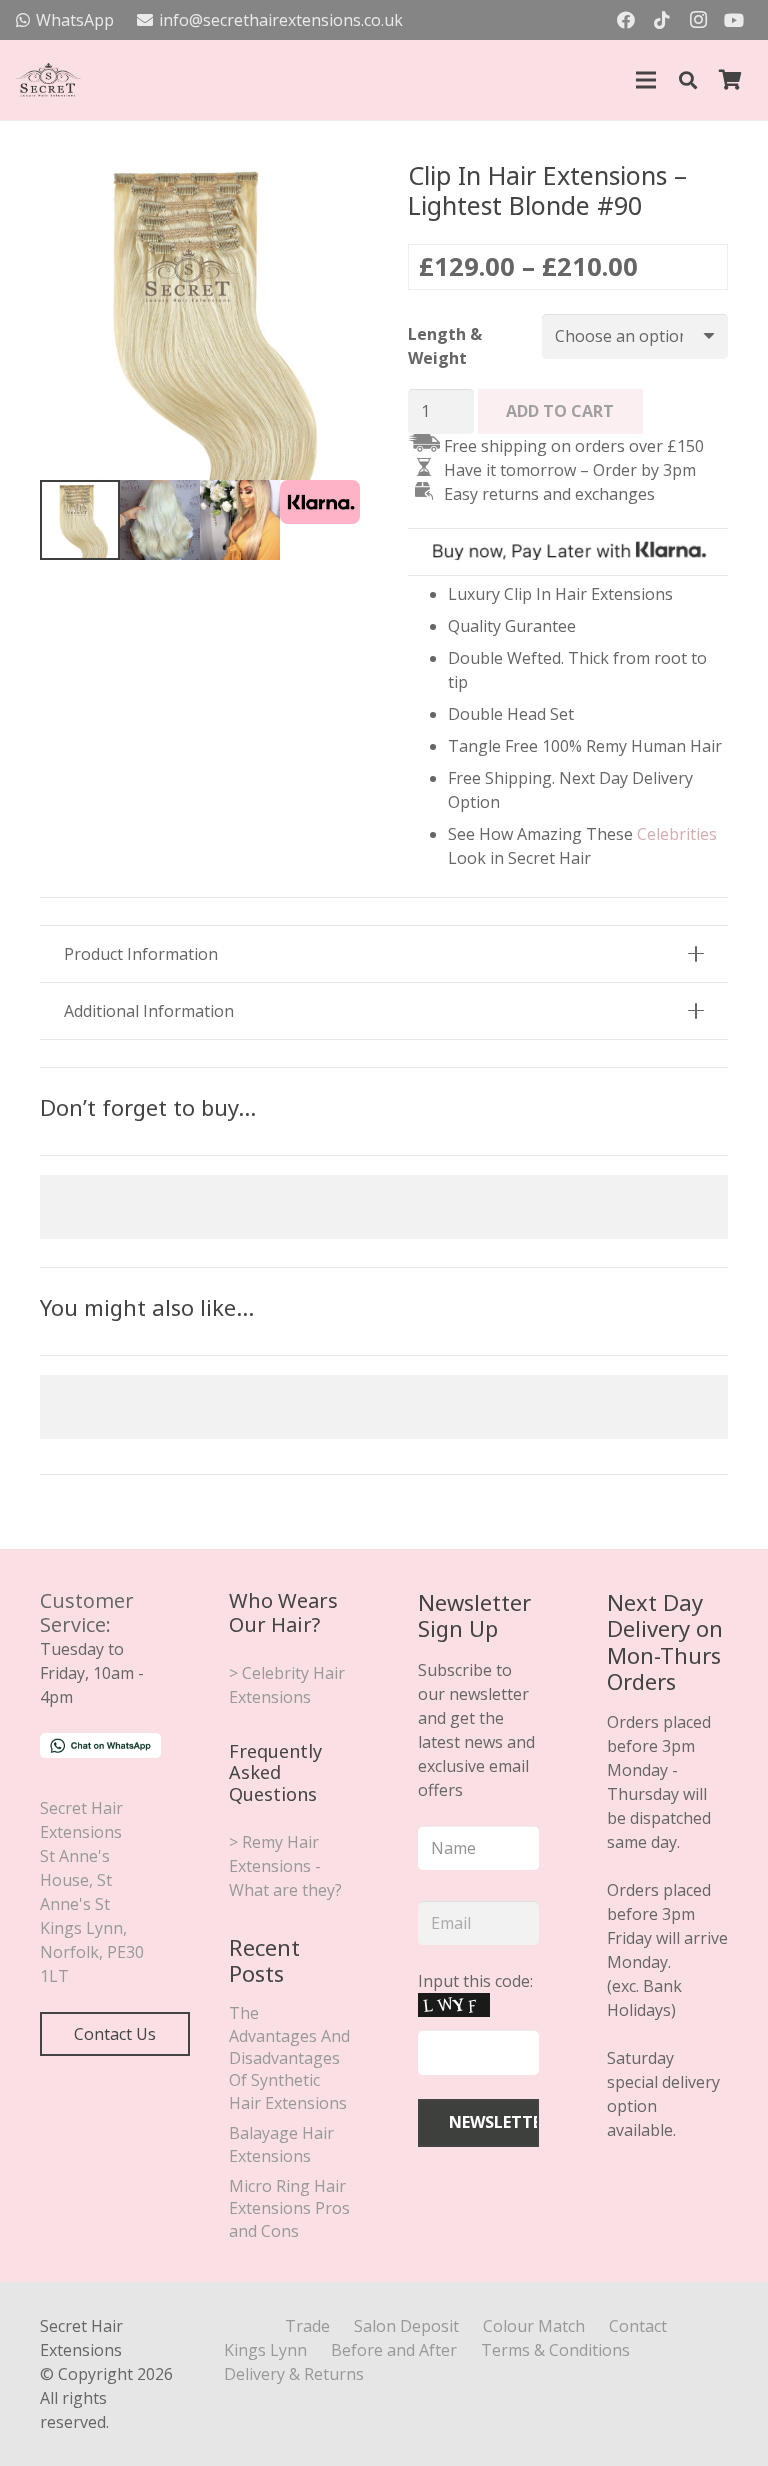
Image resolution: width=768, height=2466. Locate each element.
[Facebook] (626, 20)
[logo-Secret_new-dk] (48, 80)
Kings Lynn (265, 2350)
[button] (688, 80)
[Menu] (646, 80)
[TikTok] (662, 20)
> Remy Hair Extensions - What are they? (285, 1866)
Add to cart (560, 411)
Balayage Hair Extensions (281, 2144)
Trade (307, 2326)
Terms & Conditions (555, 2350)
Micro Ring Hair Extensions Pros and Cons (289, 2208)
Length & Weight (445, 346)
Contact (638, 2326)
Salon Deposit (406, 2326)
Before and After (394, 2350)
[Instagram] (698, 20)
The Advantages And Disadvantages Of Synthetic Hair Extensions (289, 2058)
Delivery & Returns (294, 2374)
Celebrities (677, 834)
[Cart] (730, 80)
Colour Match (534, 2326)
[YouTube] (734, 20)
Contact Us (115, 2034)
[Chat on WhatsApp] (100, 1752)
